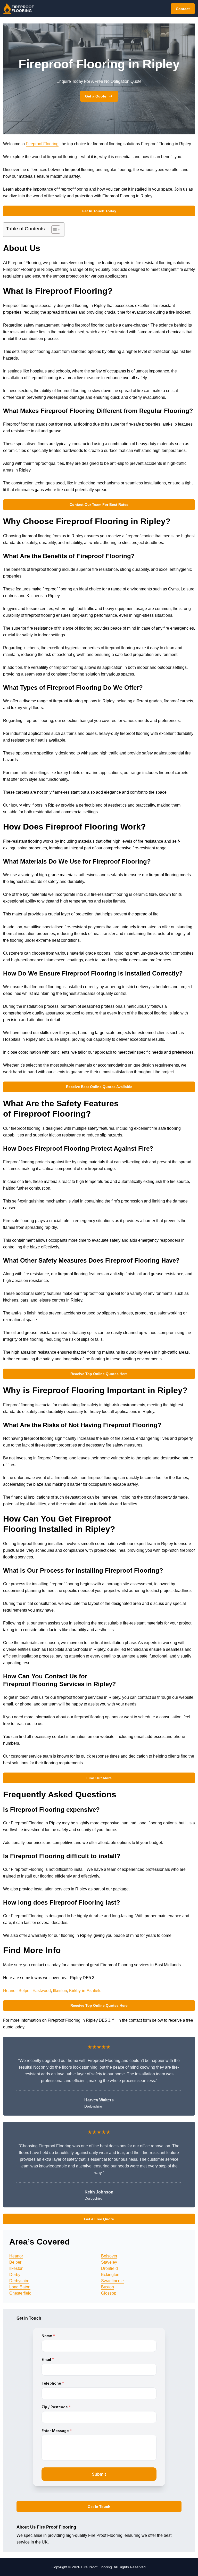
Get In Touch (99, 2507)
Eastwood (42, 1991)
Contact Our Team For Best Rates (99, 505)
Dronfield (109, 2268)
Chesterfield (20, 2293)
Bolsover (109, 2256)
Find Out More (99, 1778)
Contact (183, 9)
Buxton (108, 2287)
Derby (15, 2275)
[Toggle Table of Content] (53, 230)
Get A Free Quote (99, 2219)
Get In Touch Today (99, 211)
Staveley (109, 2262)
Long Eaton (20, 2287)
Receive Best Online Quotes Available (99, 1087)
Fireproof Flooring (42, 144)
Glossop (109, 2293)
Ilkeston (60, 1991)
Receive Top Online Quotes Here (99, 1374)
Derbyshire (19, 2281)
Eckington (110, 2275)
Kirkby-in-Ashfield (85, 1991)
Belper (24, 1991)
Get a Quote (96, 96)
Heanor (10, 1991)
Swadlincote (112, 2281)
